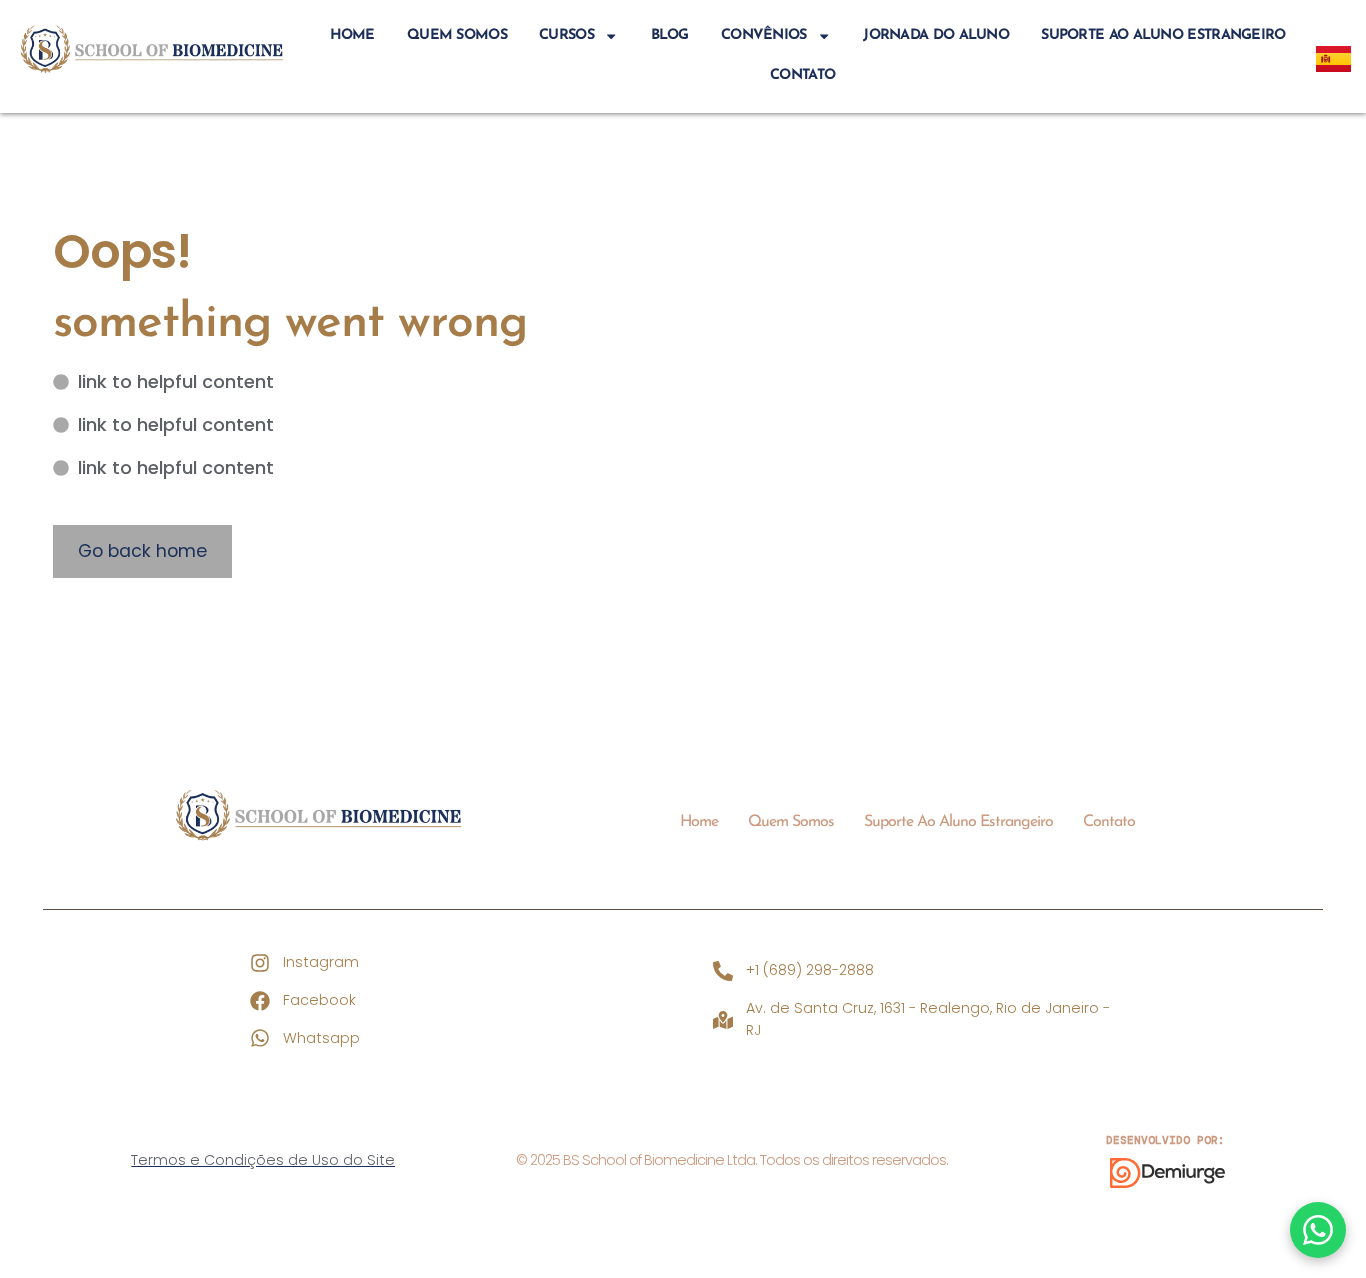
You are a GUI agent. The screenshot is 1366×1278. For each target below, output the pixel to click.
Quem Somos (457, 35)
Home (352, 35)
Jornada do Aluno (936, 35)
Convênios (764, 35)
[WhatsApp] (1318, 1230)
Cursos (566, 35)
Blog (670, 35)
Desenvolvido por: (1165, 1140)
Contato (802, 75)
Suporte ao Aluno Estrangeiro (1163, 35)
